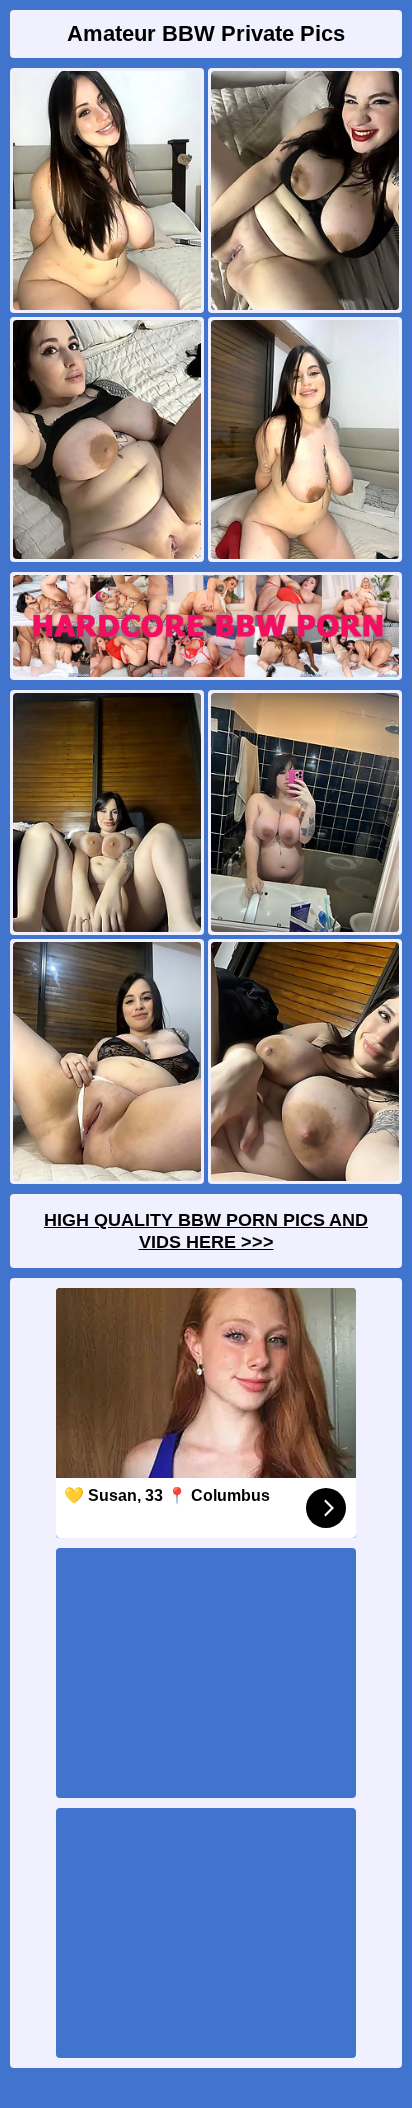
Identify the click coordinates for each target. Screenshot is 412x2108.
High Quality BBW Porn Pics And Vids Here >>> (206, 1231)
